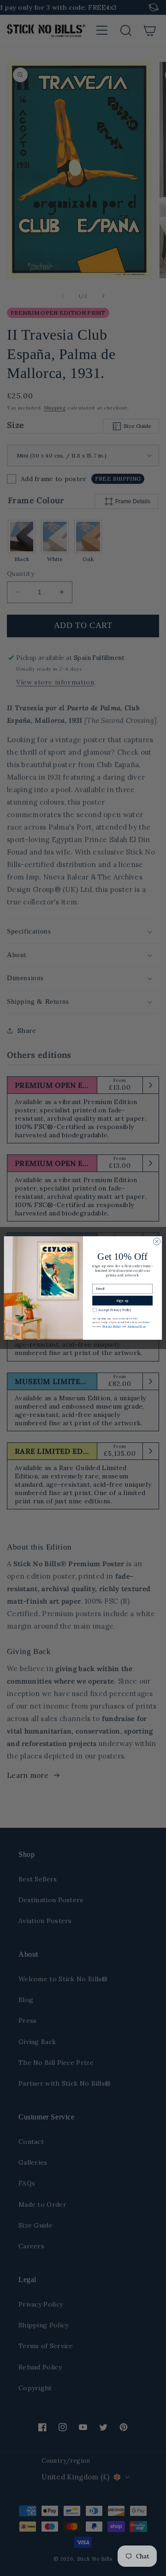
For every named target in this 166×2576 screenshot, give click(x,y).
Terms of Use (136, 1326)
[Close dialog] (157, 1242)
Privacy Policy (112, 1326)
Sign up (122, 1301)
